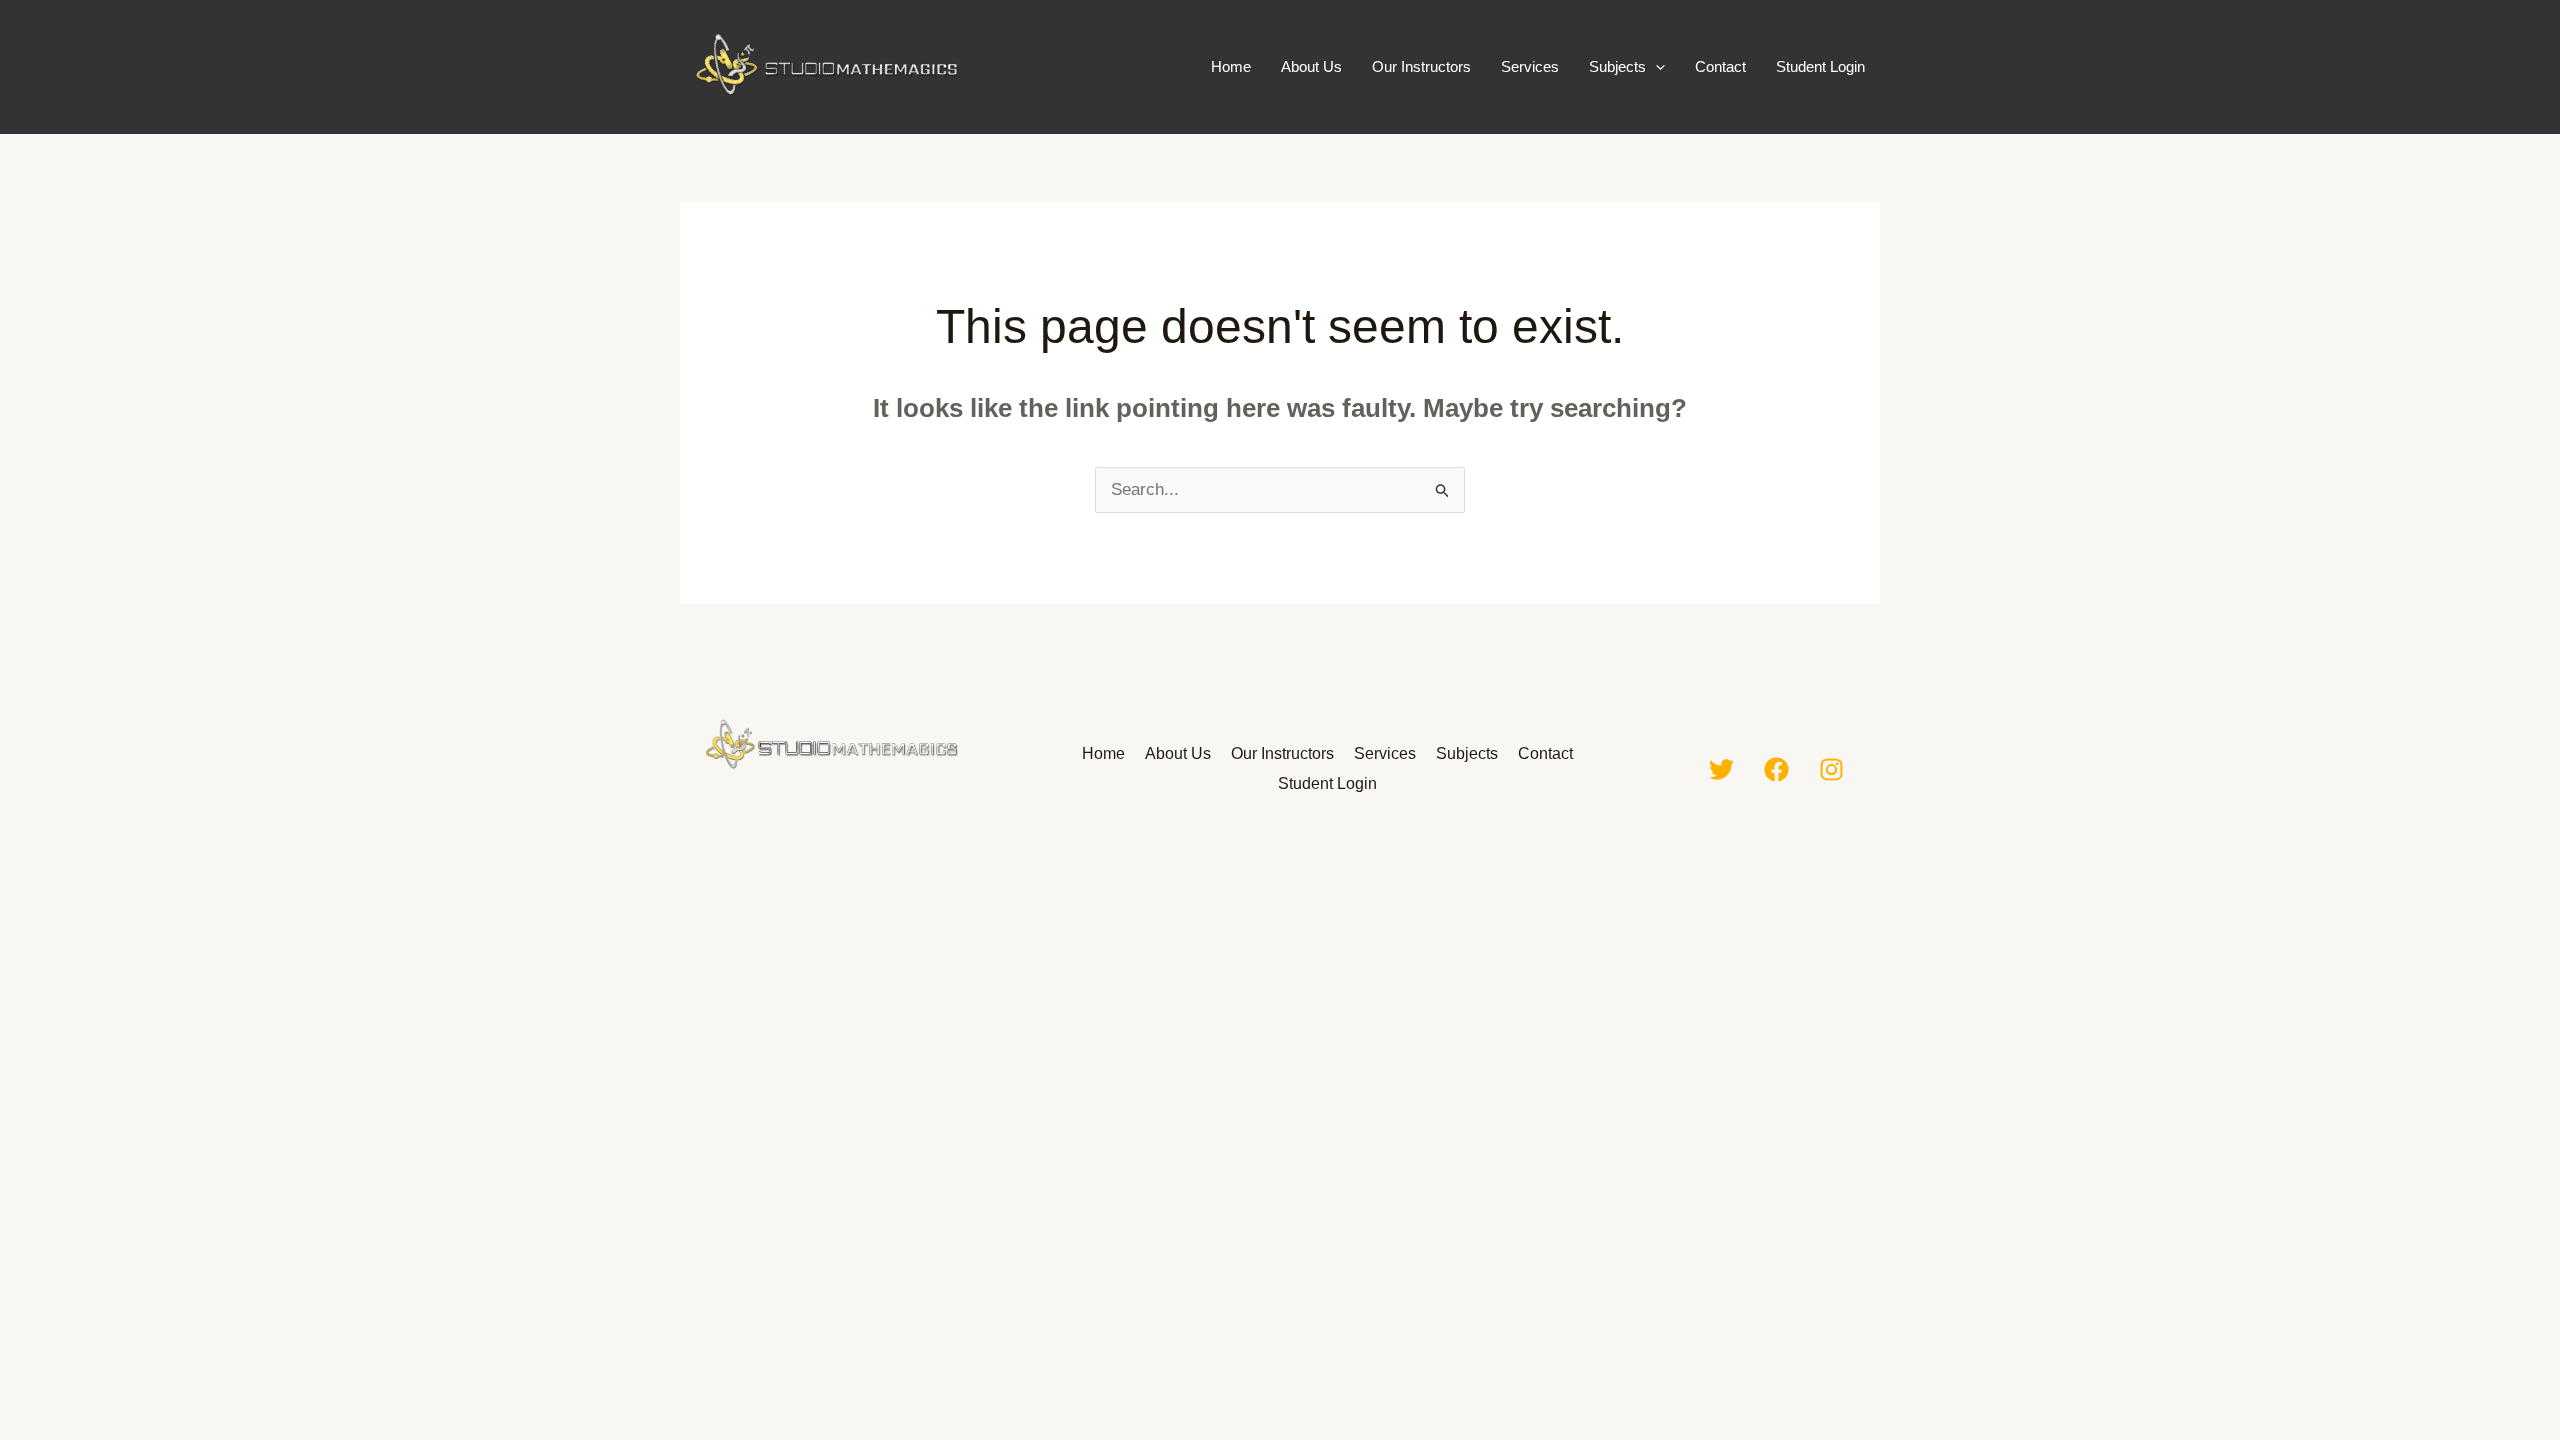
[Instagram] (1831, 769)
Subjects (1617, 66)
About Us (1311, 66)
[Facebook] (1776, 769)
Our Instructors (1421, 66)
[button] (1655, 67)
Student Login (1820, 66)
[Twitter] (1721, 769)
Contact (1720, 66)
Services (1530, 66)
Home (1231, 66)
